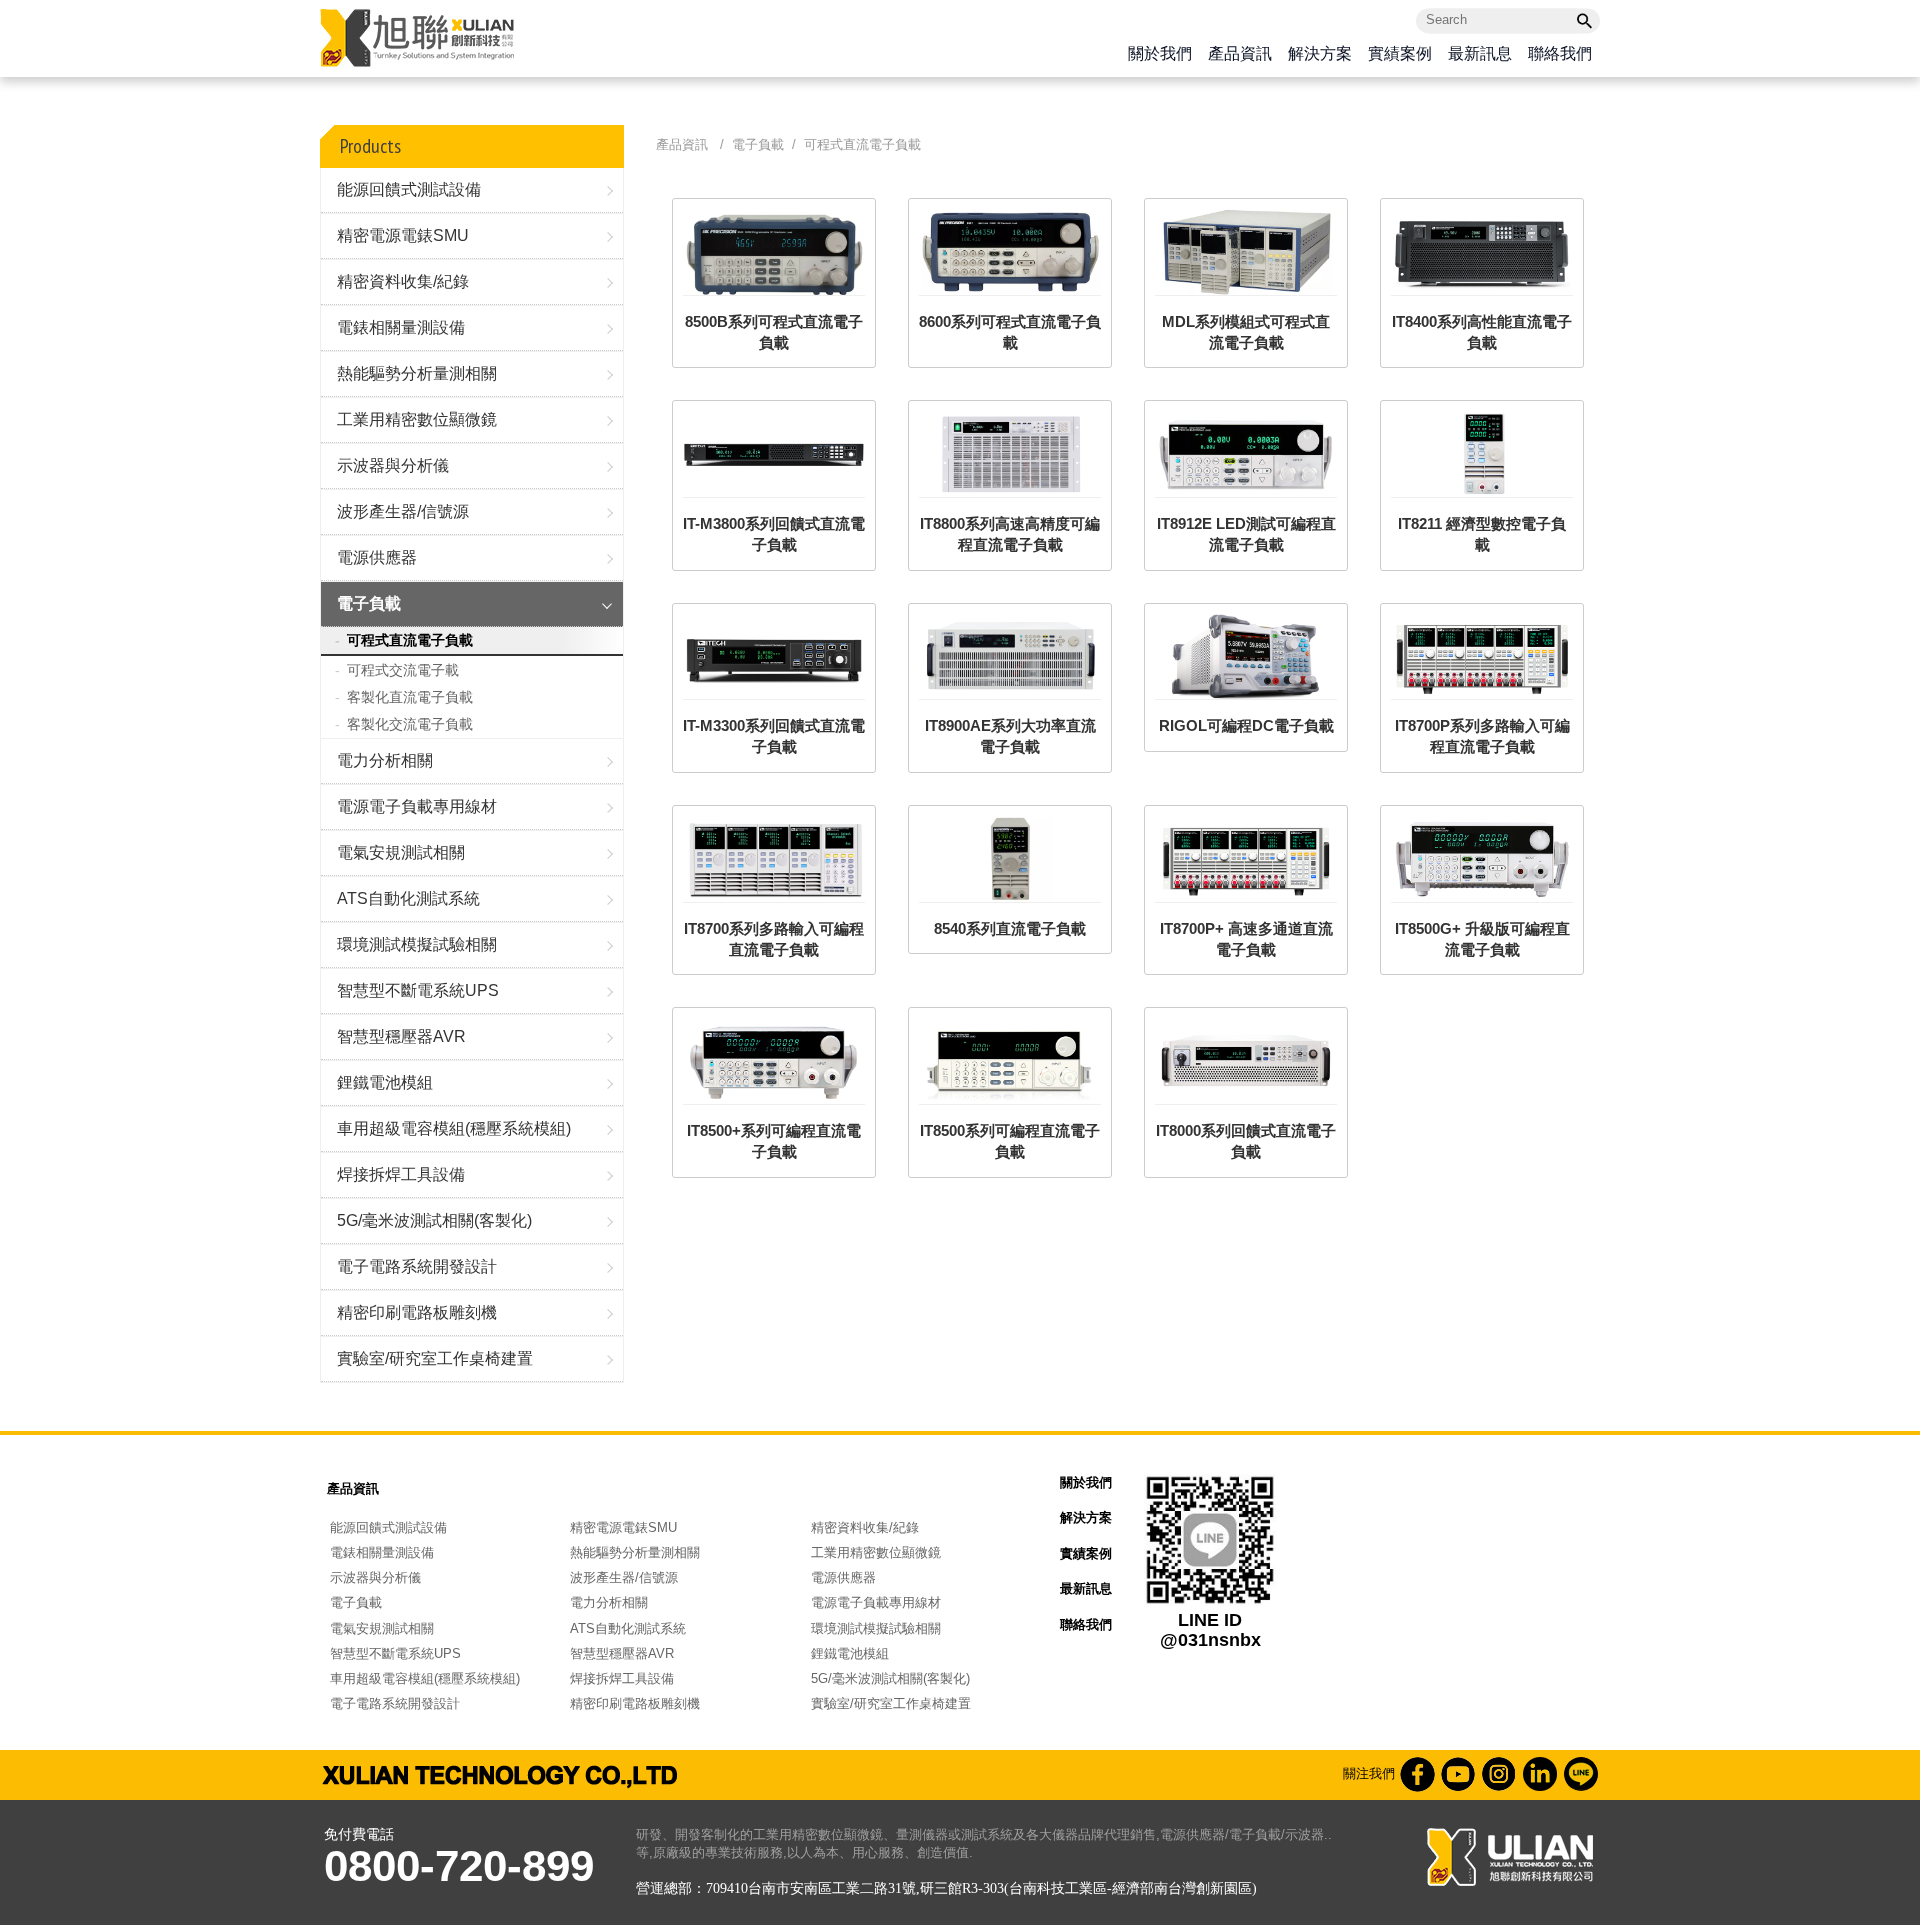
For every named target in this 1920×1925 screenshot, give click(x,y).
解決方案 (1320, 54)
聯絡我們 (1560, 54)
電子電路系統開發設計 (417, 1266)
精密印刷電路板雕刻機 (417, 1312)
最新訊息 (1480, 54)
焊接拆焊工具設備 (401, 1174)
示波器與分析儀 (393, 465)
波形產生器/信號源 (403, 511)
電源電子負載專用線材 (417, 806)
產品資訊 (1240, 54)
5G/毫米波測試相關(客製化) (434, 1220)
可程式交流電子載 (403, 670)
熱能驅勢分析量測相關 (417, 373)
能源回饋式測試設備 (409, 189)
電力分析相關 (385, 760)
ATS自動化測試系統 (408, 898)
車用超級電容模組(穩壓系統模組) (454, 1128)
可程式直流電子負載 (410, 640)
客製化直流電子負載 (410, 697)
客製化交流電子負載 (410, 724)
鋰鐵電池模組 (385, 1082)
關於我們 (1160, 54)
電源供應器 (377, 557)
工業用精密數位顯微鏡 (417, 419)
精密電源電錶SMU (403, 235)
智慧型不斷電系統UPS (418, 990)
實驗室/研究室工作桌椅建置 (435, 1358)
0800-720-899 (459, 1865)
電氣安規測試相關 (401, 852)
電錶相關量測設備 (401, 327)
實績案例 (1400, 54)
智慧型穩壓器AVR (401, 1036)
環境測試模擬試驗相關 (417, 944)
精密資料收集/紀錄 (403, 281)
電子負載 (369, 603)
